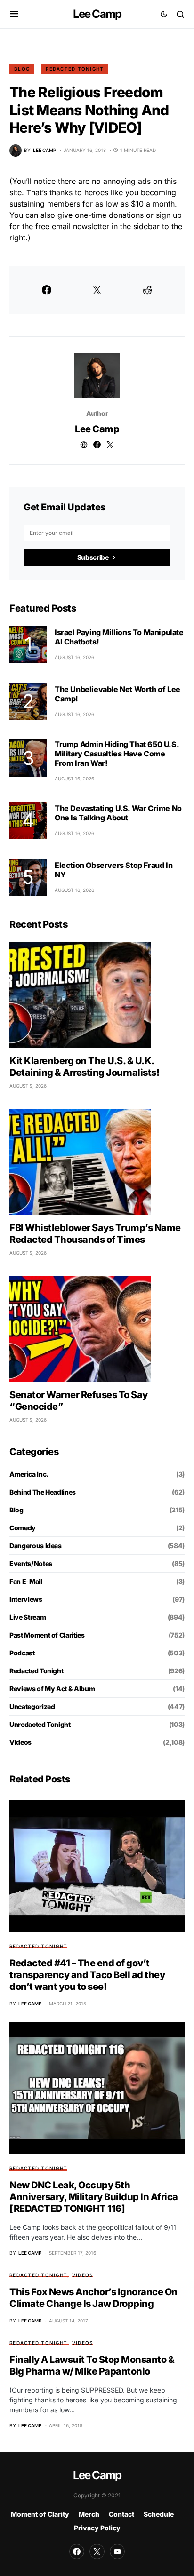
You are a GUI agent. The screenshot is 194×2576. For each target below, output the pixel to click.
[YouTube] (117, 2552)
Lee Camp (97, 14)
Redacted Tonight (75, 69)
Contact (121, 2514)
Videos (20, 1742)
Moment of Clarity (40, 2514)
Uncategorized (32, 1706)
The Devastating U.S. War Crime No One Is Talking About (118, 813)
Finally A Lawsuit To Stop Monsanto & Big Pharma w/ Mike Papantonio (92, 2365)
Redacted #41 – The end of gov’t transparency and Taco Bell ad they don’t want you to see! (87, 1975)
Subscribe (93, 557)
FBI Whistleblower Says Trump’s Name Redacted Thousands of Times (95, 1234)
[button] (14, 14)
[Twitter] (97, 2552)
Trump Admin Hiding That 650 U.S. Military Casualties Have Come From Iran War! (117, 754)
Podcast (22, 1653)
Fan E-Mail (26, 1581)
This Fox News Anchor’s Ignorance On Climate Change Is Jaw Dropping (93, 2298)
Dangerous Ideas (36, 1546)
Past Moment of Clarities (47, 1635)
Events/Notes (31, 1563)
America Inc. (29, 1474)
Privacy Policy (97, 2528)
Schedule (159, 2514)
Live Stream (28, 1617)
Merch (89, 2514)
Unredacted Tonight (40, 1724)
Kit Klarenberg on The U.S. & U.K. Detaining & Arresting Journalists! (84, 1067)
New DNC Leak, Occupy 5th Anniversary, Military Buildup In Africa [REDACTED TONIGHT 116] (94, 2197)
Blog (22, 69)
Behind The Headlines (43, 1492)
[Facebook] (77, 2552)
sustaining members (45, 204)
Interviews (26, 1599)
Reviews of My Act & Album (52, 1689)
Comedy (23, 1528)
